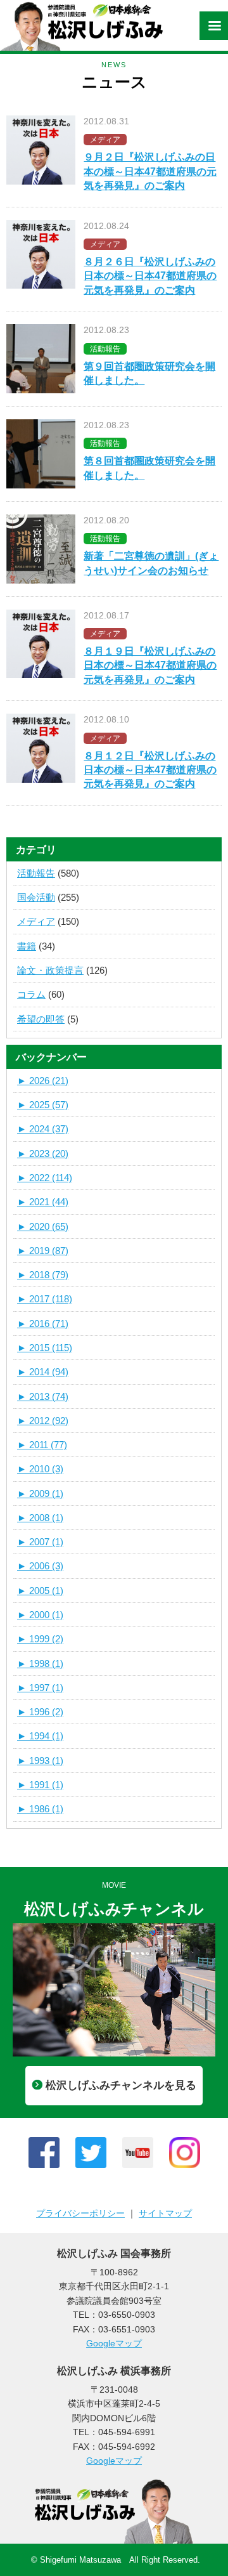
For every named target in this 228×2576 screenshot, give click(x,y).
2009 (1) (40, 1494)
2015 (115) (45, 1348)
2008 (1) (40, 1518)
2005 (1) (40, 1591)
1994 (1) (40, 1736)
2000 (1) (40, 1615)
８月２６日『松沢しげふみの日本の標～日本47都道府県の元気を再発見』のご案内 (150, 276)
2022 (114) (45, 1178)
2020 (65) (43, 1226)
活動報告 (36, 873)
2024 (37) (43, 1129)
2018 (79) (43, 1275)
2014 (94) (43, 1372)
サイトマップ (165, 2213)
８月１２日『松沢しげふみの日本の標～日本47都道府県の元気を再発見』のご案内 (150, 770)
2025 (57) (43, 1105)
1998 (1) (40, 1664)
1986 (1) (40, 1809)
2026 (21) (43, 1081)
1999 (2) (40, 1639)
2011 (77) (42, 1445)
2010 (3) (40, 1469)
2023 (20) (43, 1154)
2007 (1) (40, 1542)
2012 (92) (43, 1421)
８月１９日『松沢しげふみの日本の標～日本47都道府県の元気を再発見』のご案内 (150, 665)
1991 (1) (40, 1785)
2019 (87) (43, 1251)
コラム (31, 994)
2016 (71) (43, 1324)
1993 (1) (40, 1761)
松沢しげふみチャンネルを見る (121, 2085)
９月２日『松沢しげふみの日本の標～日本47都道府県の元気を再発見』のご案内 (150, 171)
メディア (36, 921)
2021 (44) (43, 1202)
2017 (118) (45, 1299)
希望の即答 (41, 1019)
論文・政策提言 (50, 970)
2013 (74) (43, 1396)
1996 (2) (40, 1712)
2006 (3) (40, 1566)
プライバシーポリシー (80, 2213)
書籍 (27, 946)
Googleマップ (114, 2343)
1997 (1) (40, 1688)
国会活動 (36, 897)
